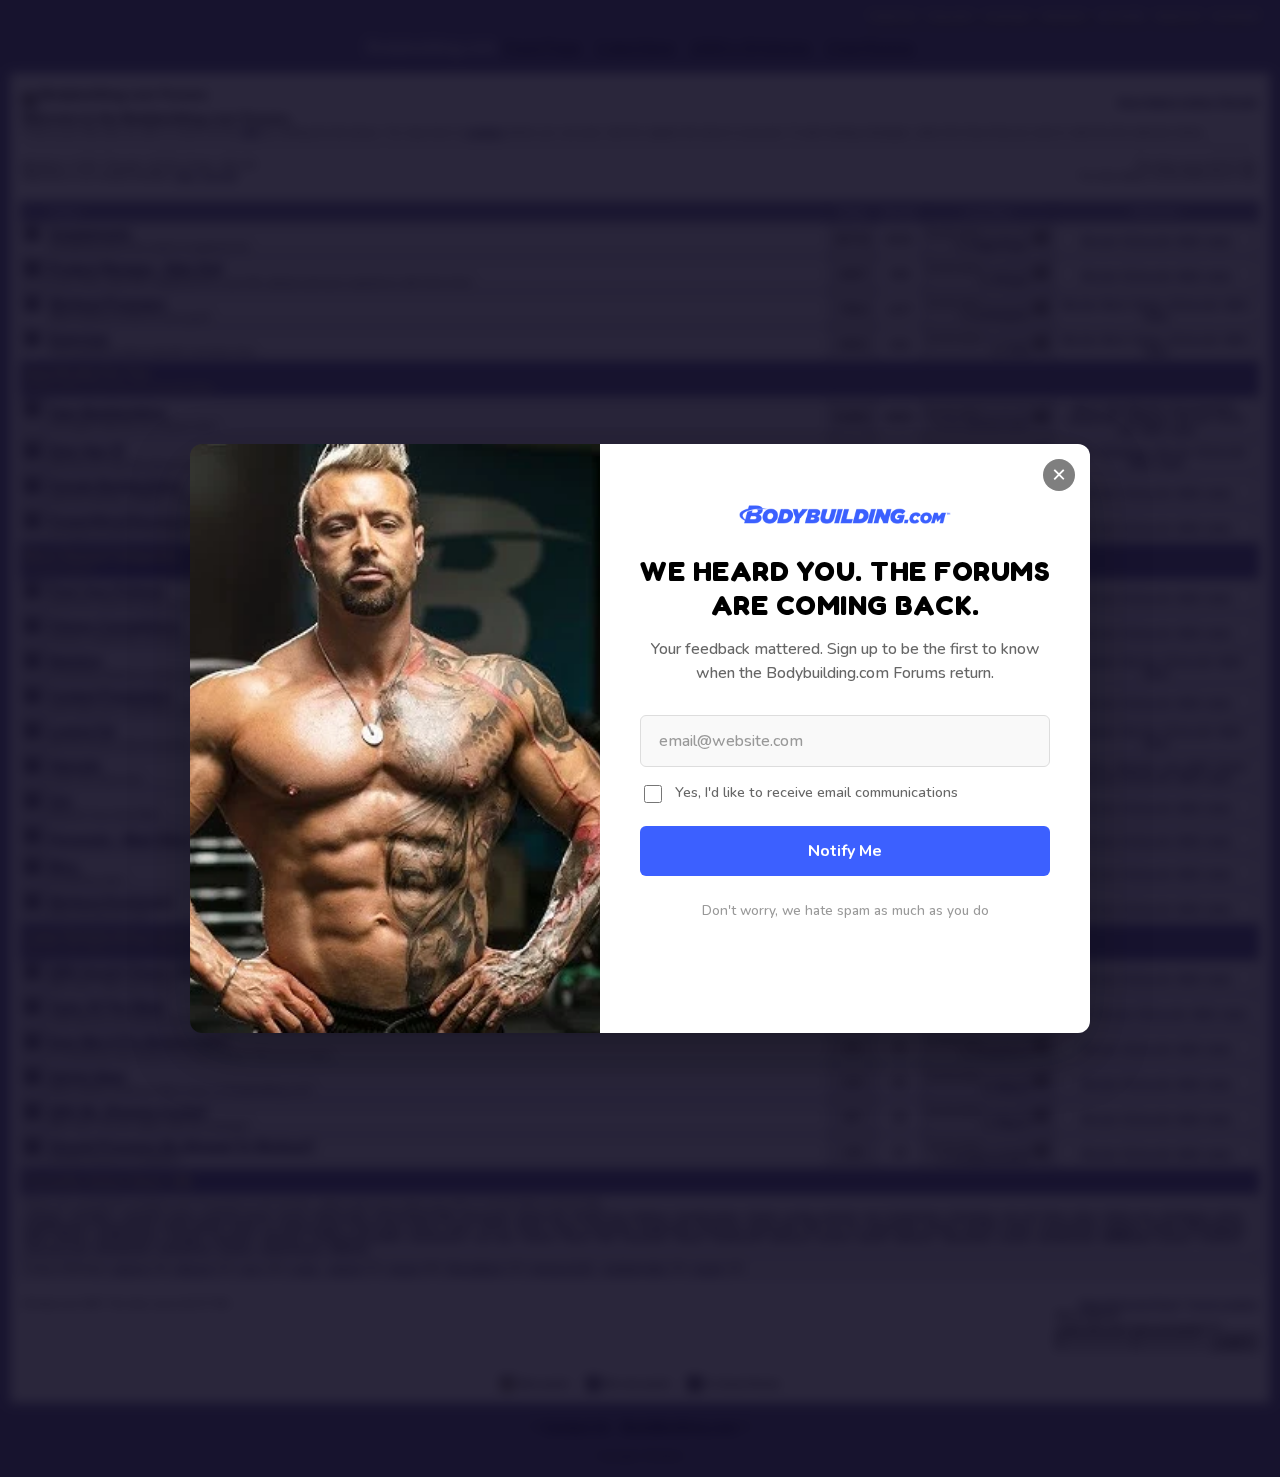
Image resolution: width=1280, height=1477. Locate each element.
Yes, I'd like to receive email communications (816, 792)
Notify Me (845, 851)
